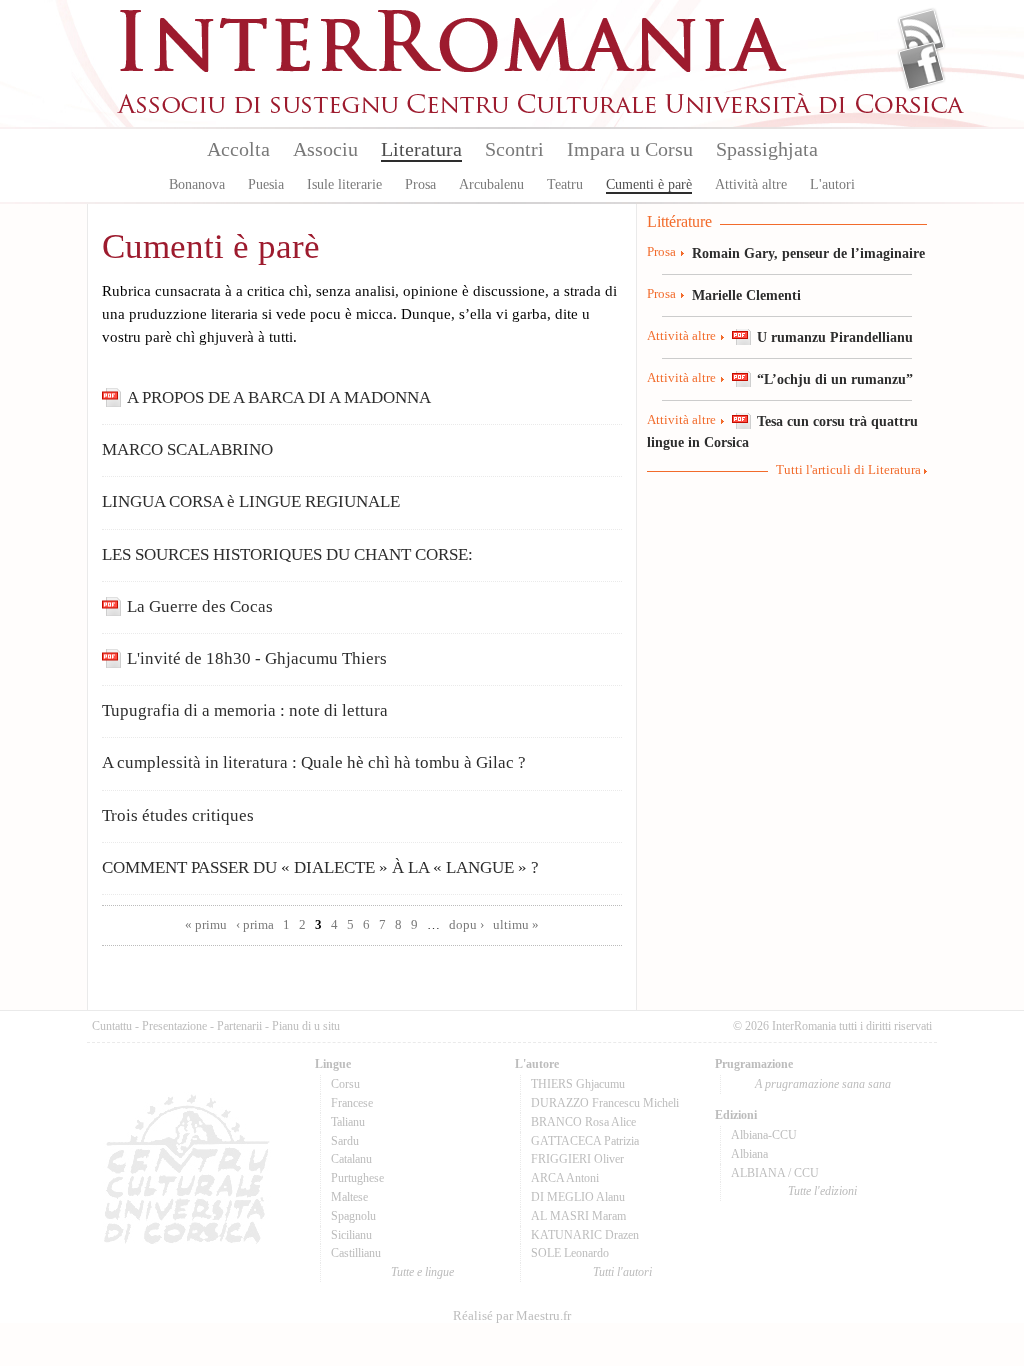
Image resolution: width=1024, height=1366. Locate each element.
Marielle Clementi (746, 295)
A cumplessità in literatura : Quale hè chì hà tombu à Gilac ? (314, 762)
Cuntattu (112, 1026)
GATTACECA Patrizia (585, 1141)
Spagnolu (353, 1216)
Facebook (921, 66)
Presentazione (174, 1026)
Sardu (345, 1141)
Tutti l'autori (622, 1272)
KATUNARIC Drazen (585, 1235)
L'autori (832, 184)
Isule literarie (344, 184)
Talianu (348, 1122)
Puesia (266, 184)
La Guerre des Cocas (200, 606)
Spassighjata (767, 149)
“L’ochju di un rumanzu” (835, 379)
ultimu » (516, 925)
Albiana (749, 1154)
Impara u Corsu (630, 149)
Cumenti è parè (649, 184)
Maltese (349, 1197)
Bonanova (197, 184)
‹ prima (255, 925)
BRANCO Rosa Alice (583, 1122)
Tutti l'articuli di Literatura (848, 470)
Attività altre (751, 184)
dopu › (466, 925)
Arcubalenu (491, 184)
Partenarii (239, 1026)
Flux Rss (921, 33)
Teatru (565, 184)
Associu (325, 149)
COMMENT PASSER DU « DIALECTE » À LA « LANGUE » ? (320, 867)
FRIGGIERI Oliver (577, 1159)
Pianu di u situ (306, 1026)
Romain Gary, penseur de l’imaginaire (808, 253)
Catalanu (351, 1159)
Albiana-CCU (764, 1135)
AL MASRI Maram (578, 1216)
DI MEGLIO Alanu (578, 1197)
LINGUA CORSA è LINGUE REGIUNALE (251, 501)
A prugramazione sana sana (823, 1084)
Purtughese (357, 1178)
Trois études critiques (178, 815)
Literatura (421, 149)
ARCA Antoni (565, 1178)
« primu (206, 925)
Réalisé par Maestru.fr (512, 1316)
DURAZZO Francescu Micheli (605, 1103)
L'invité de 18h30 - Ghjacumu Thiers (257, 658)
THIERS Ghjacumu (578, 1084)
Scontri (514, 149)
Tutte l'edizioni (822, 1191)
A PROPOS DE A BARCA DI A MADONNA (279, 397)
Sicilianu (351, 1235)
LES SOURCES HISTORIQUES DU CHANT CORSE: (287, 554)
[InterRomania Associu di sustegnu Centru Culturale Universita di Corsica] (542, 110)
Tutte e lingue (422, 1272)
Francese (352, 1103)
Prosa (420, 184)
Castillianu (356, 1253)
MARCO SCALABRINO (187, 449)
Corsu (345, 1084)
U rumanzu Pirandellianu (835, 337)
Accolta (238, 149)
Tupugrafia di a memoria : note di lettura (245, 710)
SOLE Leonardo (570, 1253)
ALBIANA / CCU (775, 1173)
